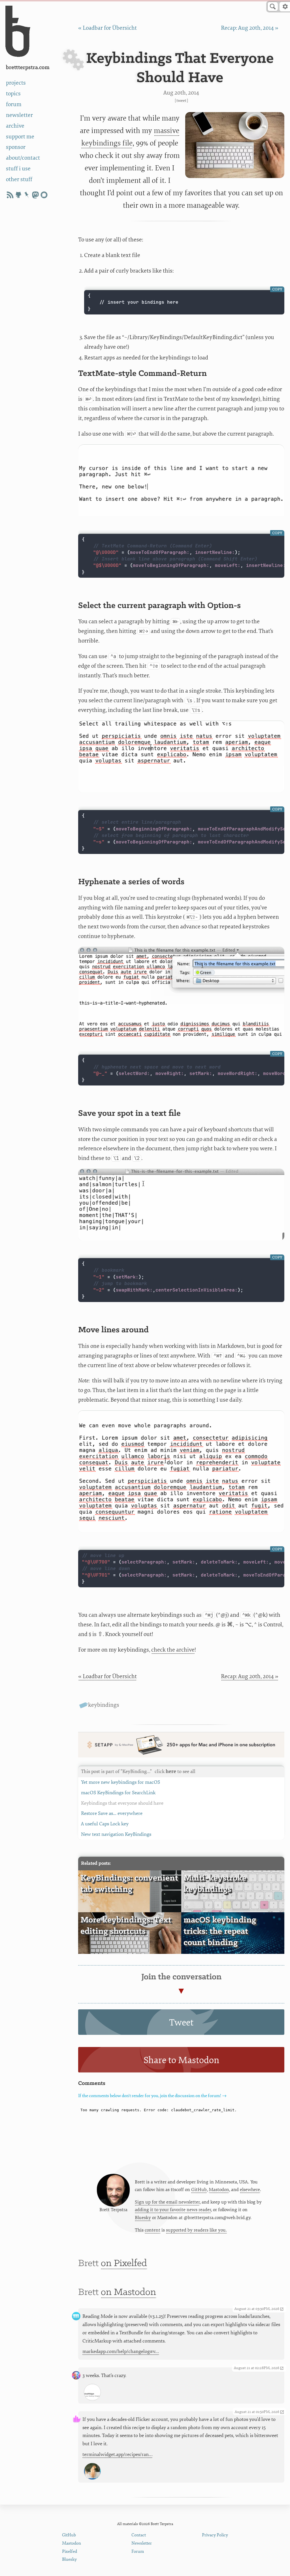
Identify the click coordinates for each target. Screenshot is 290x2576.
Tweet (181, 101)
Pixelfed (70, 2552)
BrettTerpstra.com (28, 68)
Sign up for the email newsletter (167, 2202)
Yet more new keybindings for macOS (121, 1782)
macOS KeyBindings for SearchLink (118, 1793)
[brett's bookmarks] (27, 195)
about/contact (23, 158)
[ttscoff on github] (18, 195)
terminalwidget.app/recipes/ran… (118, 2454)
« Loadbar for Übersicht (107, 28)
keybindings (104, 1705)
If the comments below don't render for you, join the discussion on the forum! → (152, 2096)
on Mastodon (128, 2292)
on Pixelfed (124, 2264)
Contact (139, 2535)
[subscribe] (10, 195)
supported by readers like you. (196, 2230)
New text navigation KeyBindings (116, 1834)
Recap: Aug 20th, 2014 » (250, 28)
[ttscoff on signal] (44, 195)
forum (14, 104)
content (153, 2230)
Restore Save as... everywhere (112, 1813)
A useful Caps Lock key (105, 1824)
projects (16, 83)
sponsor (16, 147)
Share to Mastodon (181, 2060)
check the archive (173, 1650)
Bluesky (143, 2218)
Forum (138, 2552)
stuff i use (18, 169)
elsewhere (250, 2190)
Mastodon (219, 2190)
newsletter (19, 115)
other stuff (19, 179)
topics (13, 94)
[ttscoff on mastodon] (35, 195)
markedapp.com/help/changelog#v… (121, 2351)
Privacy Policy (215, 2535)
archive (15, 126)
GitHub (199, 2190)
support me (20, 137)
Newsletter (142, 2543)
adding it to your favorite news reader (173, 2210)
